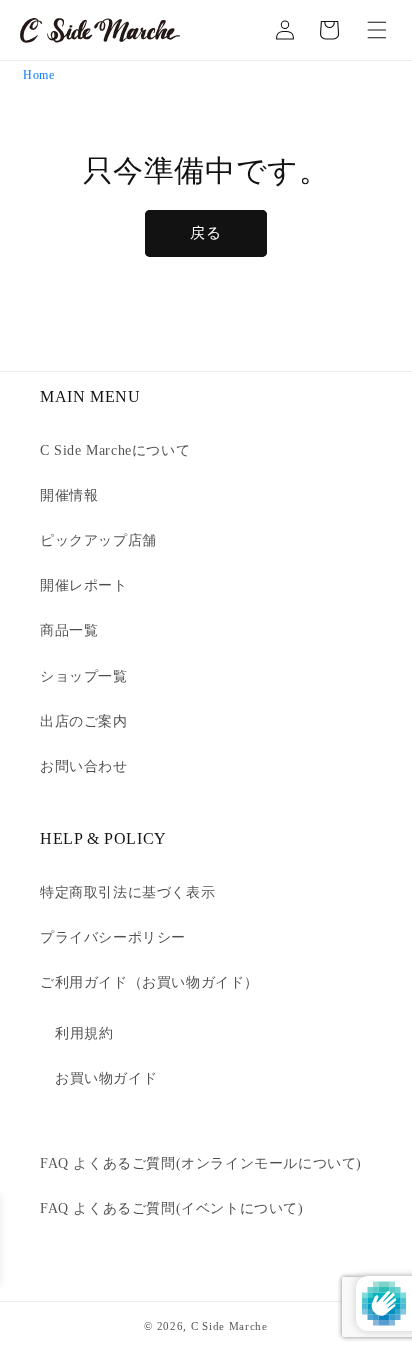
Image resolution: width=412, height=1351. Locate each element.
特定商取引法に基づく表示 (127, 892)
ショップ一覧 (84, 676)
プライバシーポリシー (113, 937)
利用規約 (84, 1033)
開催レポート (84, 585)
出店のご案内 (84, 721)
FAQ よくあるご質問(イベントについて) (172, 1208)
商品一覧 (69, 630)
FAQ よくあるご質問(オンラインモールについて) (201, 1163)
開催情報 (69, 495)
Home (38, 75)
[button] (377, 30)
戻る (206, 233)
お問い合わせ (84, 766)
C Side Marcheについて (115, 450)
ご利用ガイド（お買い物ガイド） (149, 982)
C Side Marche (229, 1326)
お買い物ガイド (106, 1078)
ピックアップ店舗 (98, 540)
